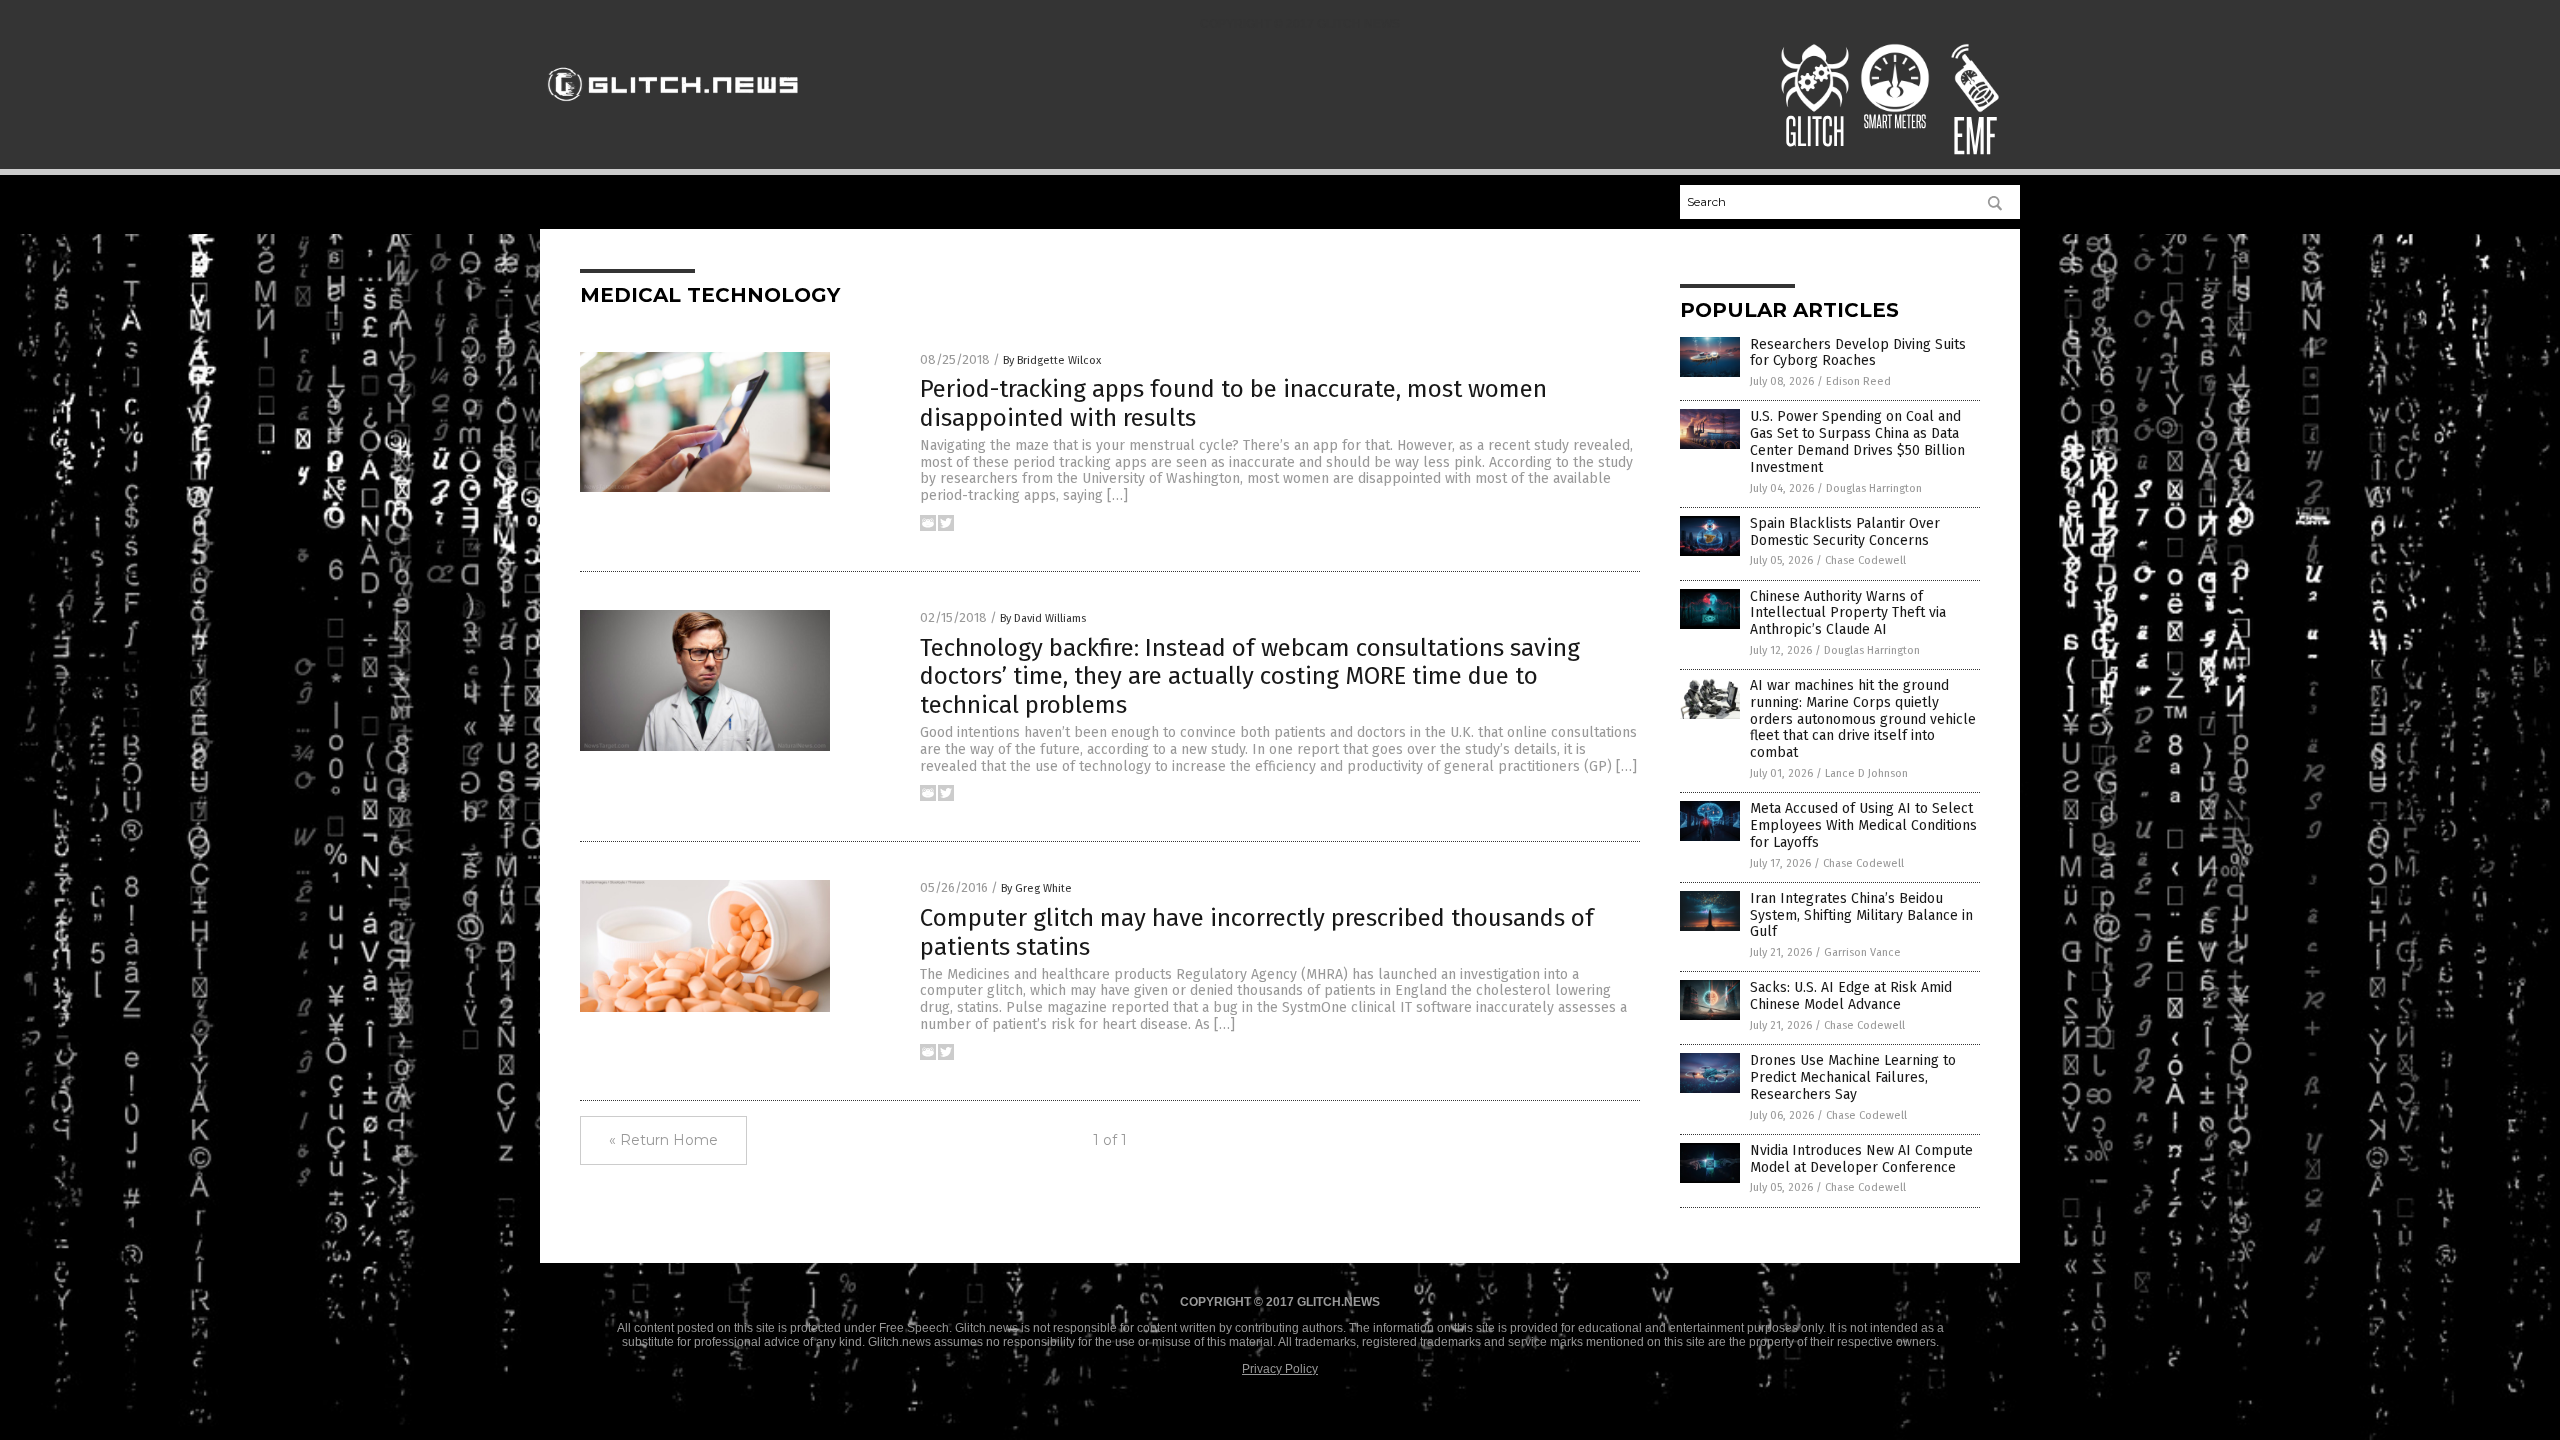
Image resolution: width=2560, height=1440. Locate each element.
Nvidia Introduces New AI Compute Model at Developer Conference (1861, 1159)
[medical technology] (673, 110)
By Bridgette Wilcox (1052, 360)
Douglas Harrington (1874, 488)
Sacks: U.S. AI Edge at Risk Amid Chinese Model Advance (1851, 996)
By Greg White (1036, 888)
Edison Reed (1858, 381)
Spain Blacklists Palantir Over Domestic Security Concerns (1845, 532)
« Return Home (663, 1140)
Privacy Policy (1280, 1369)
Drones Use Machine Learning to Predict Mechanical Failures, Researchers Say (1853, 1077)
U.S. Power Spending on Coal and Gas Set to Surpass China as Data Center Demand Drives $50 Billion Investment (1857, 441)
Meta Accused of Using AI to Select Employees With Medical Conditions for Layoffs (1863, 825)
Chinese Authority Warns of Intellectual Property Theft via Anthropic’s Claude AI (1848, 613)
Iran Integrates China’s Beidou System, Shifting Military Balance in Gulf (1861, 915)
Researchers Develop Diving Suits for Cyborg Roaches (1858, 353)
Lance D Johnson (1866, 773)
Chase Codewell (1865, 560)
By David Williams (1043, 618)
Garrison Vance (1862, 952)
